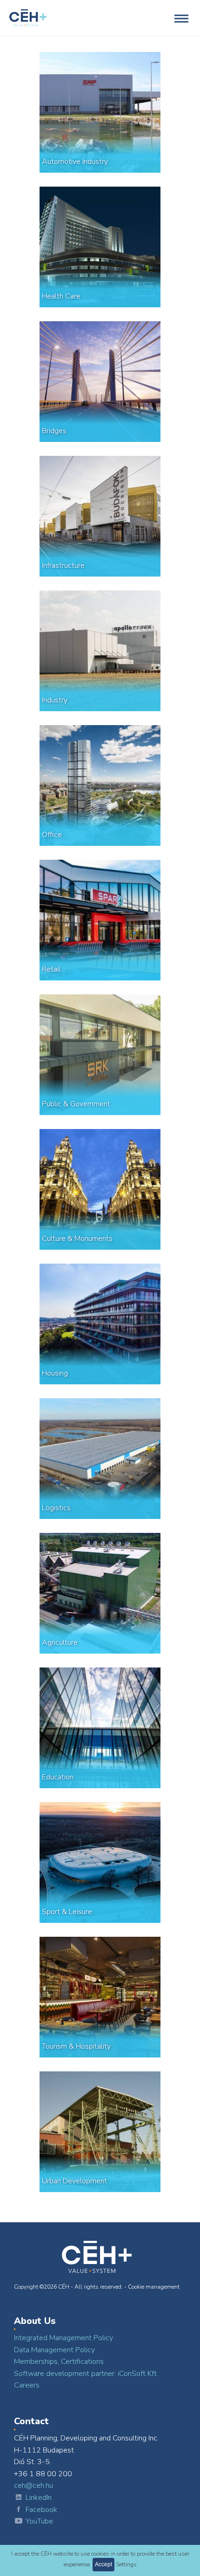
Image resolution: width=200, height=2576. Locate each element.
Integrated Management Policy (63, 2338)
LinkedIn (39, 2498)
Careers (27, 2385)
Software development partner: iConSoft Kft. (86, 2374)
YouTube (39, 2521)
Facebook (41, 2510)
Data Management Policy (54, 2350)
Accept (103, 2564)
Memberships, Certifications (59, 2362)
